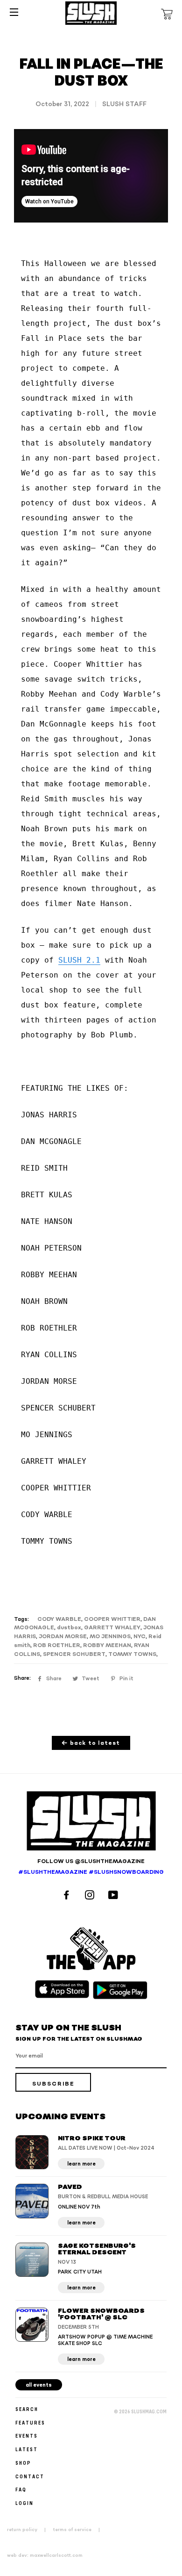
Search (27, 2409)
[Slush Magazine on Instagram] (91, 1896)
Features (30, 2422)
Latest (27, 2449)
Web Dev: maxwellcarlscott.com (45, 2555)
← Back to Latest (91, 1743)
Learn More (81, 2164)
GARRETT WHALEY (112, 1628)
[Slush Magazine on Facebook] (68, 1896)
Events (27, 2436)
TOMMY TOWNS (132, 1654)
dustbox (69, 1628)
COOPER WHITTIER (112, 1619)
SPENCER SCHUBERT (74, 1654)
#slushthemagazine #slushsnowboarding (91, 1872)
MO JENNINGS (110, 1637)
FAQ (21, 2489)
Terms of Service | (79, 2530)
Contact (30, 2476)
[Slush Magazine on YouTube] (115, 1896)
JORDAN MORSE (63, 1637)
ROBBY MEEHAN (107, 1645)
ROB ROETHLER (57, 1645)
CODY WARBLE (59, 1619)
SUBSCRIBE (53, 2084)
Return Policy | (29, 2530)
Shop (23, 2463)
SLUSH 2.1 (79, 960)
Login (24, 2503)
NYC (140, 1637)
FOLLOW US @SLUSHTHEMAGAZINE (91, 1861)
